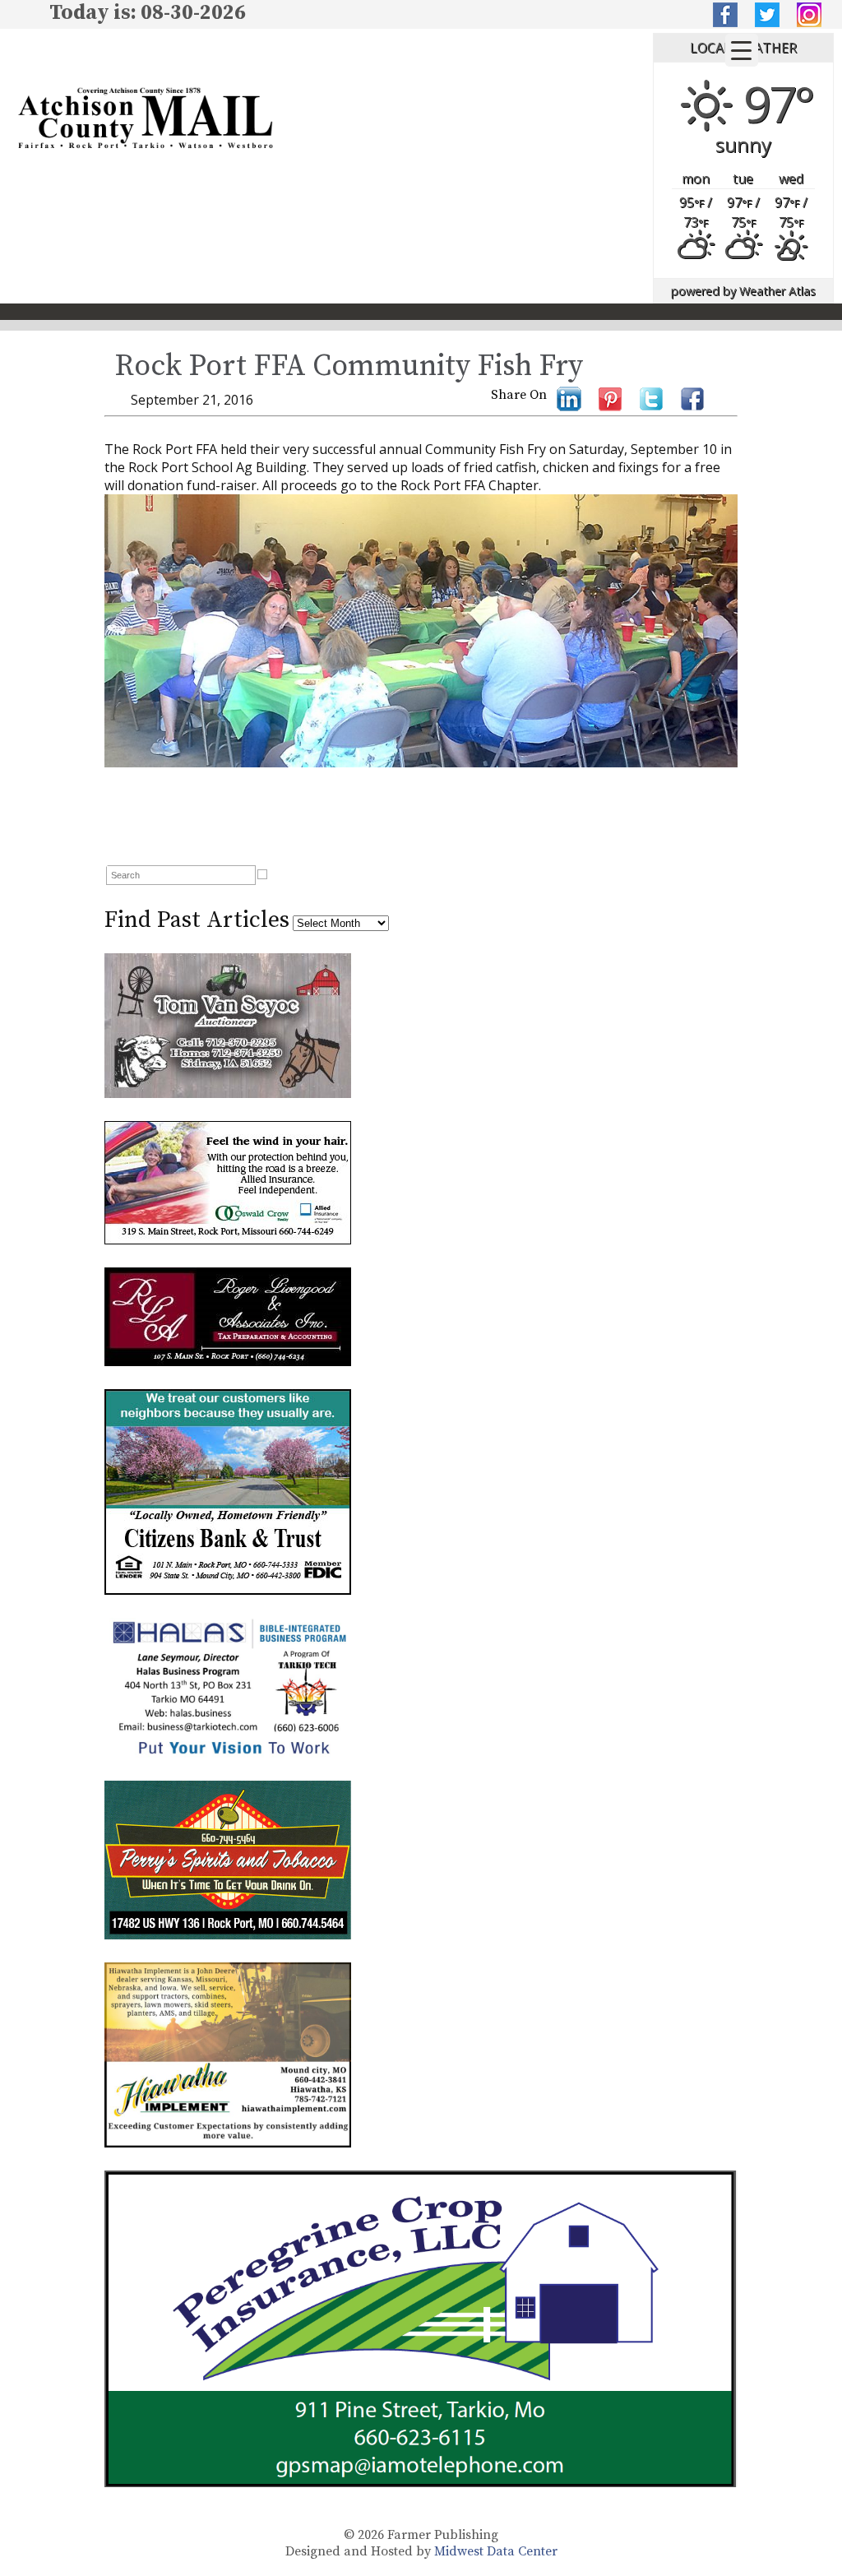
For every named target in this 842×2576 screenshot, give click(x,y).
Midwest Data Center (496, 2551)
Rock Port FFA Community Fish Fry (349, 366)
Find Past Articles (197, 920)
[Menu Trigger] (742, 50)
